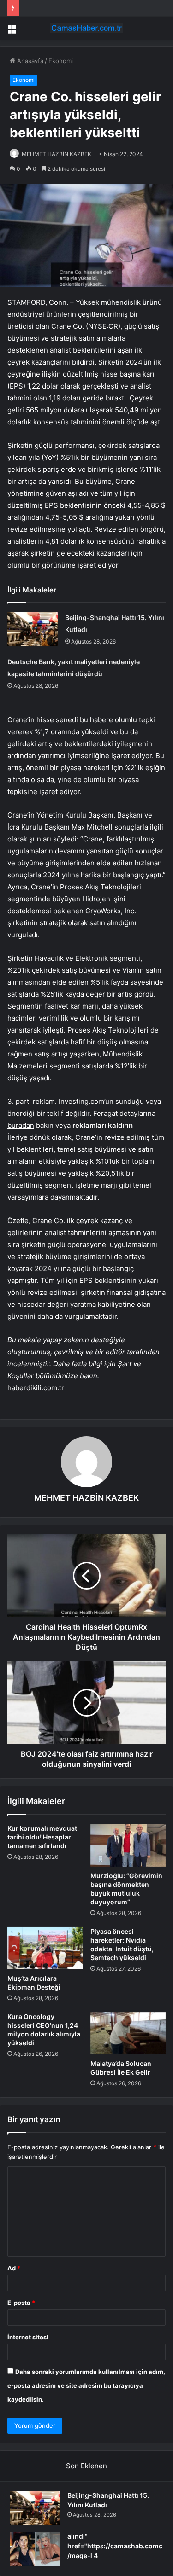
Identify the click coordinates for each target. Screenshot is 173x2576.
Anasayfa (29, 61)
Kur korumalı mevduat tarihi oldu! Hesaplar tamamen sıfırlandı (42, 1837)
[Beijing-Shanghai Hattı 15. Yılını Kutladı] (33, 629)
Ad (14, 2268)
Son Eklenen (86, 2466)
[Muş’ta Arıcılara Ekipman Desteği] (45, 1948)
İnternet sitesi (28, 2337)
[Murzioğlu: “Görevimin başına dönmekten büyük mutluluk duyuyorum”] (128, 1845)
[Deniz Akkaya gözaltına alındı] (35, 2549)
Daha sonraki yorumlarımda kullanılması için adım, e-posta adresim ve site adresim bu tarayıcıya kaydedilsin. (86, 2385)
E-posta (21, 2303)
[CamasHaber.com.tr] (87, 28)
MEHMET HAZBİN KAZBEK (57, 154)
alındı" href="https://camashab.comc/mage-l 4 (115, 2546)
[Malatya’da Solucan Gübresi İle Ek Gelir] (128, 2033)
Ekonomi (61, 61)
